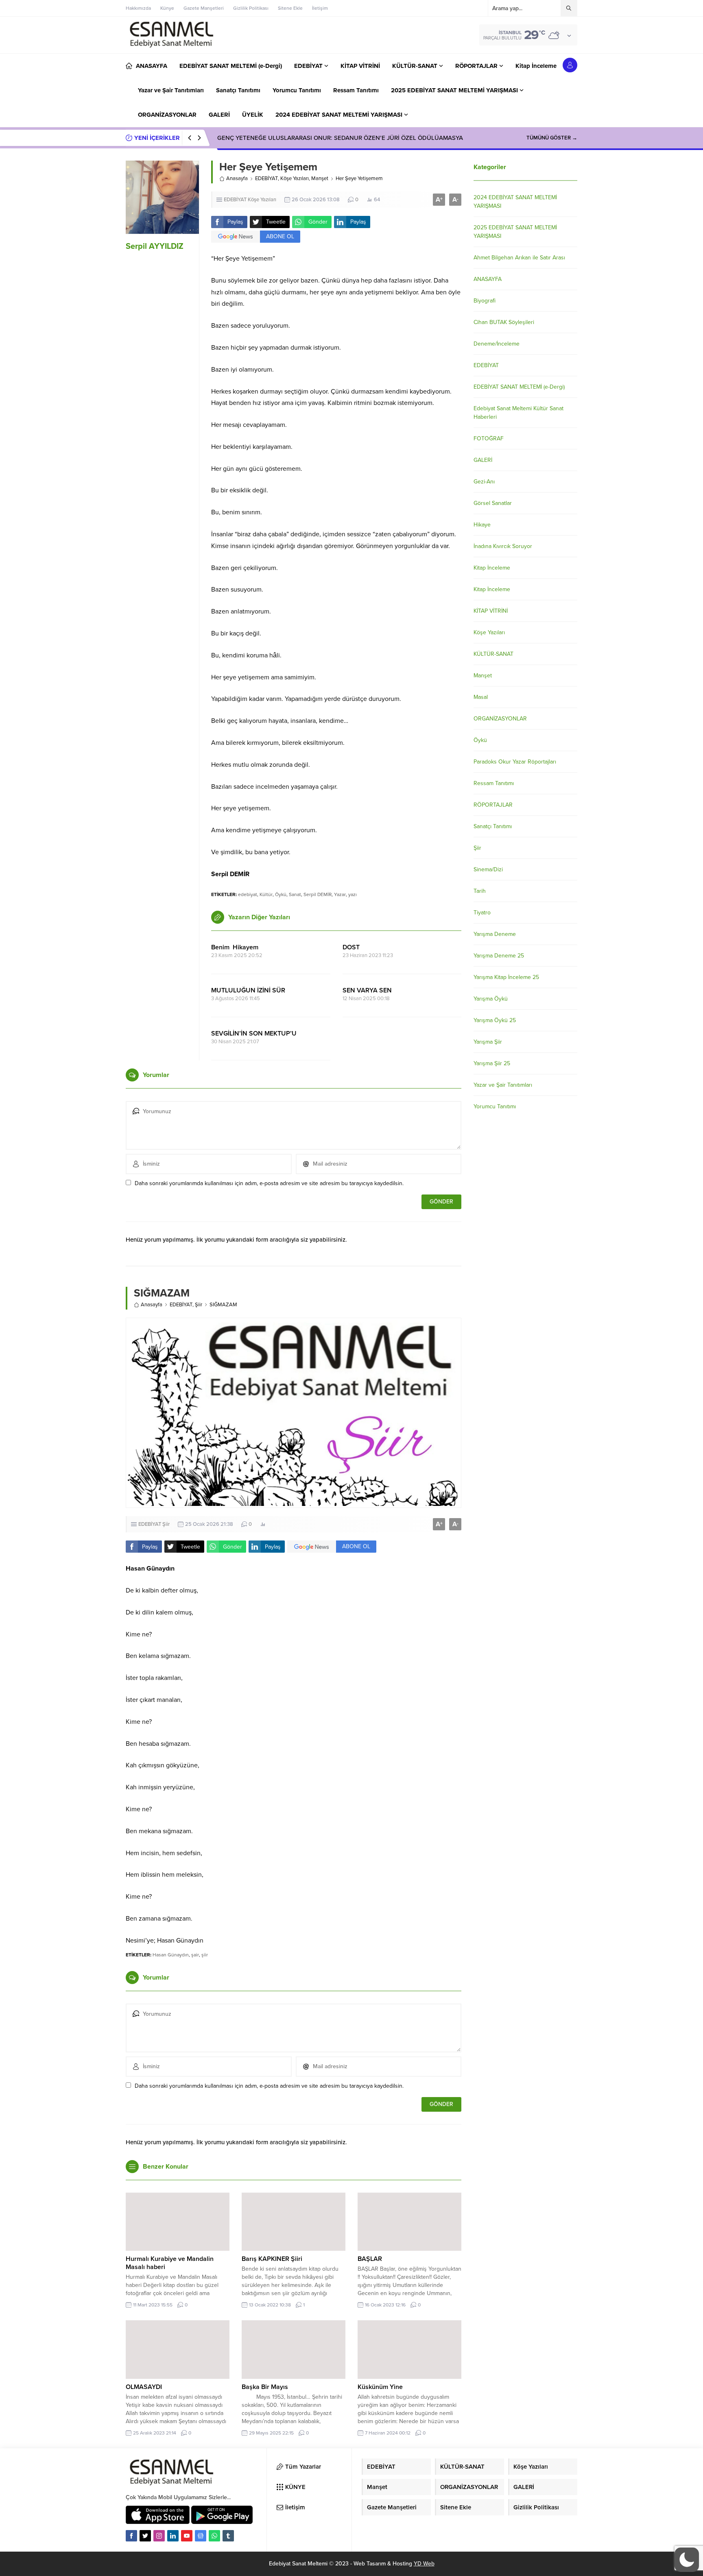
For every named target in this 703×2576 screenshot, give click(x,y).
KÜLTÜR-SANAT (493, 654)
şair (195, 1955)
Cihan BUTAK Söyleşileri (504, 322)
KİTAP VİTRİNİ (491, 611)
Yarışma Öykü (491, 999)
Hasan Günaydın (171, 1955)
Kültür (266, 894)
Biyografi (485, 301)
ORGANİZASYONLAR (500, 719)
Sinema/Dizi (488, 869)
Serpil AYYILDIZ (155, 246)
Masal (481, 697)
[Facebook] (131, 2536)
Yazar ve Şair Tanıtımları (503, 1085)
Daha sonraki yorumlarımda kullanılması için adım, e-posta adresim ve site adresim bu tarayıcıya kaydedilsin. (269, 1183)
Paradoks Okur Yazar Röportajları (515, 762)
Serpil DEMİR (318, 894)
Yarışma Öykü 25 (495, 1020)
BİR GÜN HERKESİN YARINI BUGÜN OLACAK (279, 138)
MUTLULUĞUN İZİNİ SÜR (248, 990)
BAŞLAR (370, 2259)
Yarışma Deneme (495, 934)
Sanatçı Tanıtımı (493, 826)
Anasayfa (237, 178)
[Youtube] (187, 2536)
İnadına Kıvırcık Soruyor (503, 546)
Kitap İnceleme (492, 568)
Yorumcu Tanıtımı (495, 1106)
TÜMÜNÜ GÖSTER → (552, 138)
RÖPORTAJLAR (493, 805)
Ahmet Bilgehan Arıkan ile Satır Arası (519, 258)
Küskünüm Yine (380, 2387)
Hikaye (482, 525)
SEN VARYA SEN (367, 990)
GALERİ (483, 460)
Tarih (480, 891)
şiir (205, 1955)
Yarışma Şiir (488, 1042)
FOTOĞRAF (489, 438)
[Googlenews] (201, 2536)
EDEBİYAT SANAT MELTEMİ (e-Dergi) (519, 387)
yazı (353, 894)
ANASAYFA (488, 279)
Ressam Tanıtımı (494, 783)
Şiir (199, 1305)
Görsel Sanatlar (493, 503)
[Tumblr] (228, 2536)
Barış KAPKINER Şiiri (272, 2259)
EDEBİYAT (266, 178)
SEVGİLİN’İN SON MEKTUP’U (254, 1033)
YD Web (424, 2564)
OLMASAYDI (144, 2387)
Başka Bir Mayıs (265, 2387)
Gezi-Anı (484, 482)
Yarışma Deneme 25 (499, 956)
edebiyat (248, 894)
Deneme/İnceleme (497, 344)
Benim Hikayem (235, 947)
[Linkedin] (173, 2536)
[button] (687, 2560)
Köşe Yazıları (295, 178)
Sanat (295, 894)
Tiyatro (482, 913)
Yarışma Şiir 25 (492, 1063)
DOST (351, 947)
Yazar (340, 894)
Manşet (320, 178)
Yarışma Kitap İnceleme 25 (506, 977)
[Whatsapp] (214, 2536)
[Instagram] (159, 2536)
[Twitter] (145, 2536)
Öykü (281, 894)
